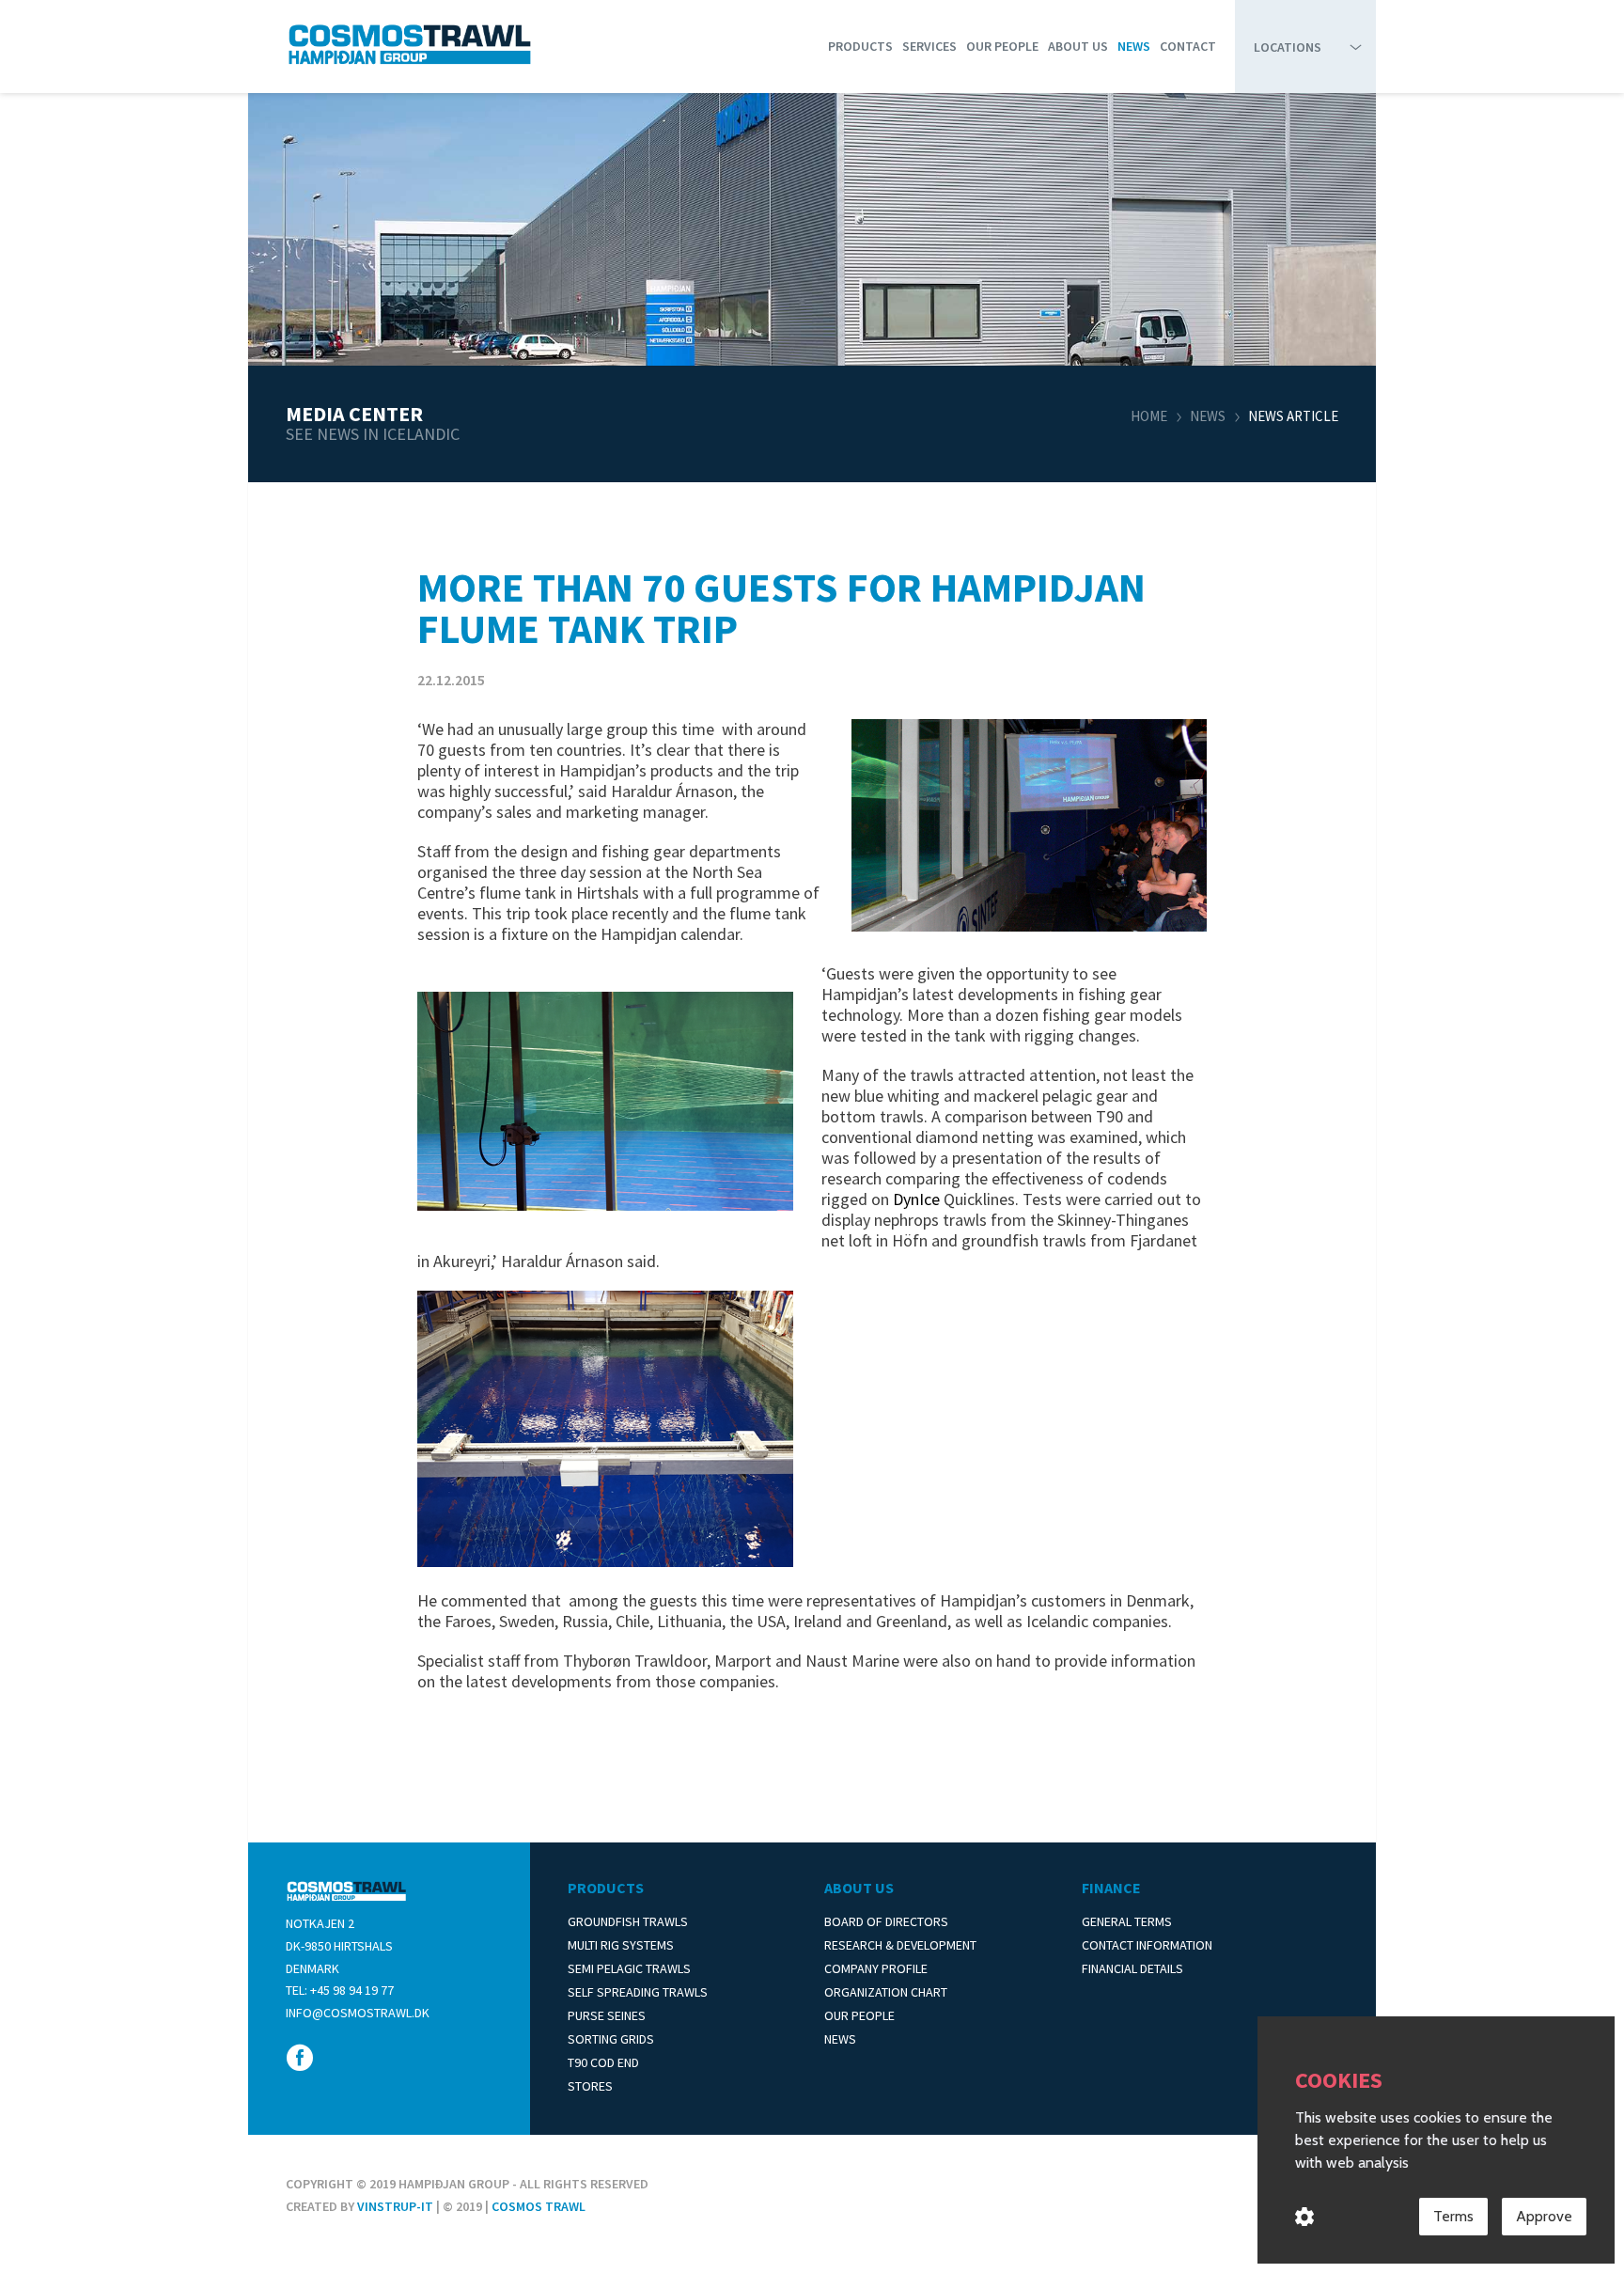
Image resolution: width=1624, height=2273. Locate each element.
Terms (1453, 2216)
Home (1149, 416)
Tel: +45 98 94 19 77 (340, 1990)
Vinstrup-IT (395, 2206)
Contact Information (1147, 1945)
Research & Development (900, 1945)
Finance (1111, 1888)
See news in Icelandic (373, 434)
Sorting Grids (611, 2039)
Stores (590, 2086)
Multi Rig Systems (621, 1945)
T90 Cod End (603, 2062)
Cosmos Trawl (539, 2206)
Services (929, 46)
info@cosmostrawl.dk (358, 2013)
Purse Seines (607, 2015)
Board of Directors (886, 1921)
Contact (1188, 46)
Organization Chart (886, 1992)
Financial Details (1132, 1968)
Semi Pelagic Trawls (629, 1968)
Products (860, 46)
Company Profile (876, 1968)
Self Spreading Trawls (638, 1992)
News (1134, 46)
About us (1078, 46)
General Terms (1127, 1921)
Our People (1002, 46)
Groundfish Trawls (628, 1921)
